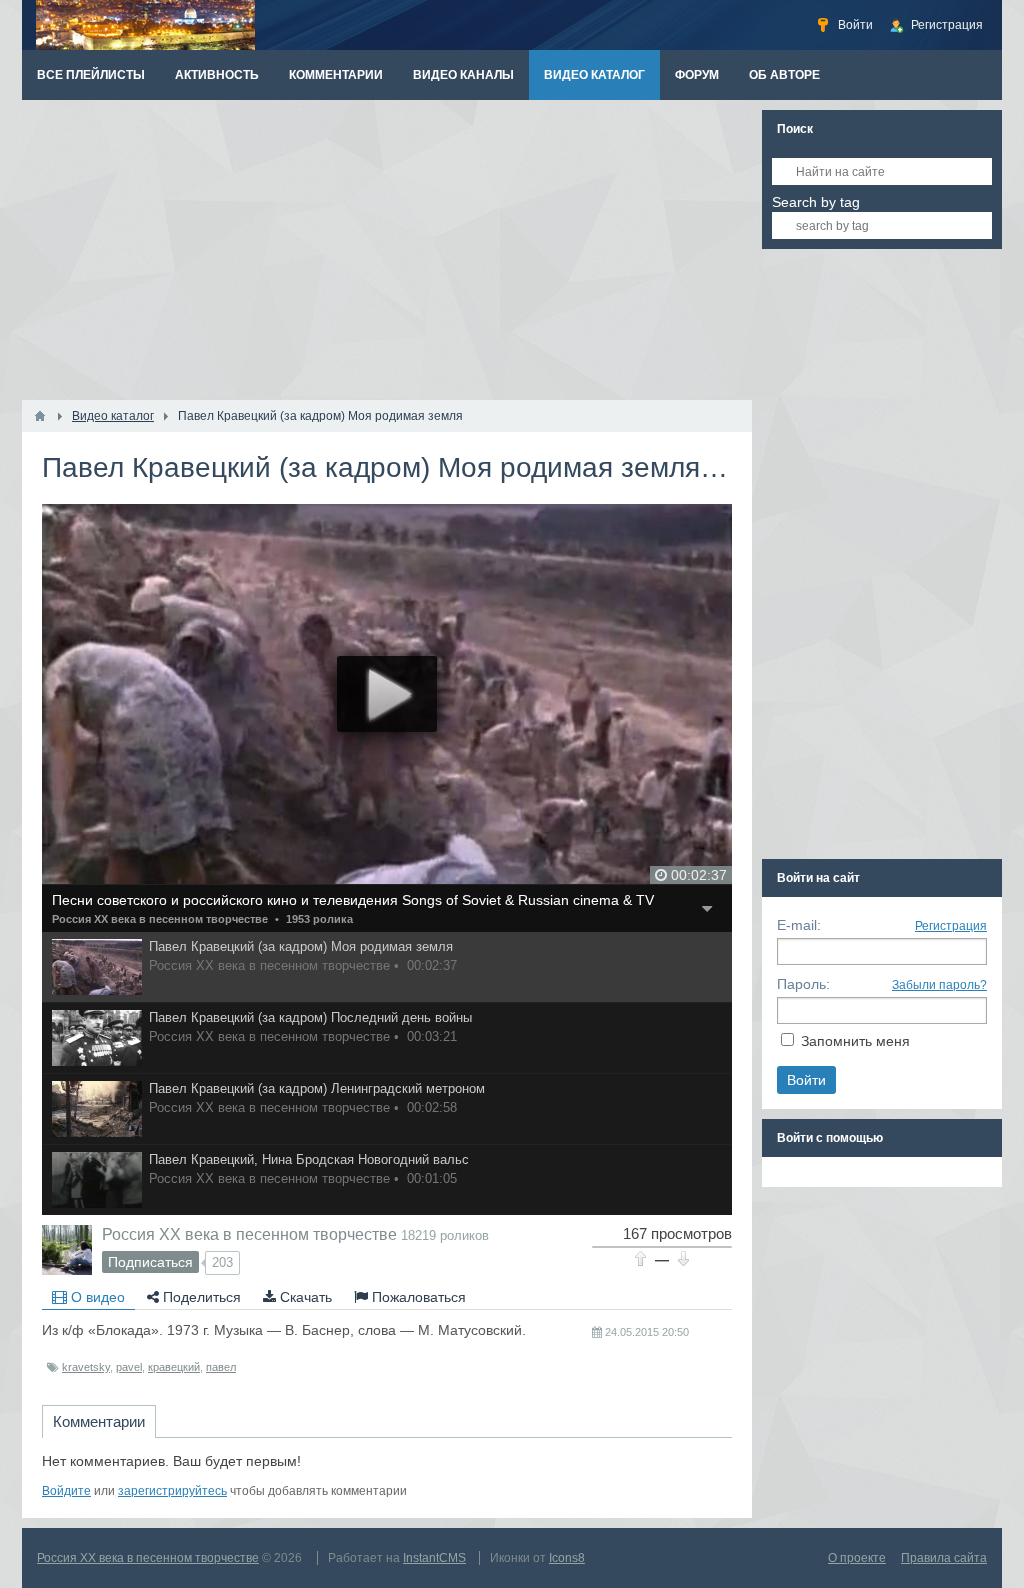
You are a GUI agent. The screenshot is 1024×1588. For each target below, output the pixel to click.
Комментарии (99, 1421)
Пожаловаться (417, 1297)
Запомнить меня (855, 1041)
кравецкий (174, 1367)
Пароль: (803, 984)
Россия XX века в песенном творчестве (160, 919)
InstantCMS (434, 1558)
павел (221, 1367)
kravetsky (86, 1367)
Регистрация (951, 926)
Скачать (304, 1297)
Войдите (66, 1491)
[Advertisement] (387, 250)
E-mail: (799, 925)
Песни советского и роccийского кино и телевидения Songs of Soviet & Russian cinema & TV (353, 900)
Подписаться (150, 1262)
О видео (96, 1297)
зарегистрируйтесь (172, 1491)
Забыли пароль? (939, 985)
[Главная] (40, 416)
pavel (129, 1367)
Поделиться (200, 1297)
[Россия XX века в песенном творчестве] (67, 1250)
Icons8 (567, 1558)
